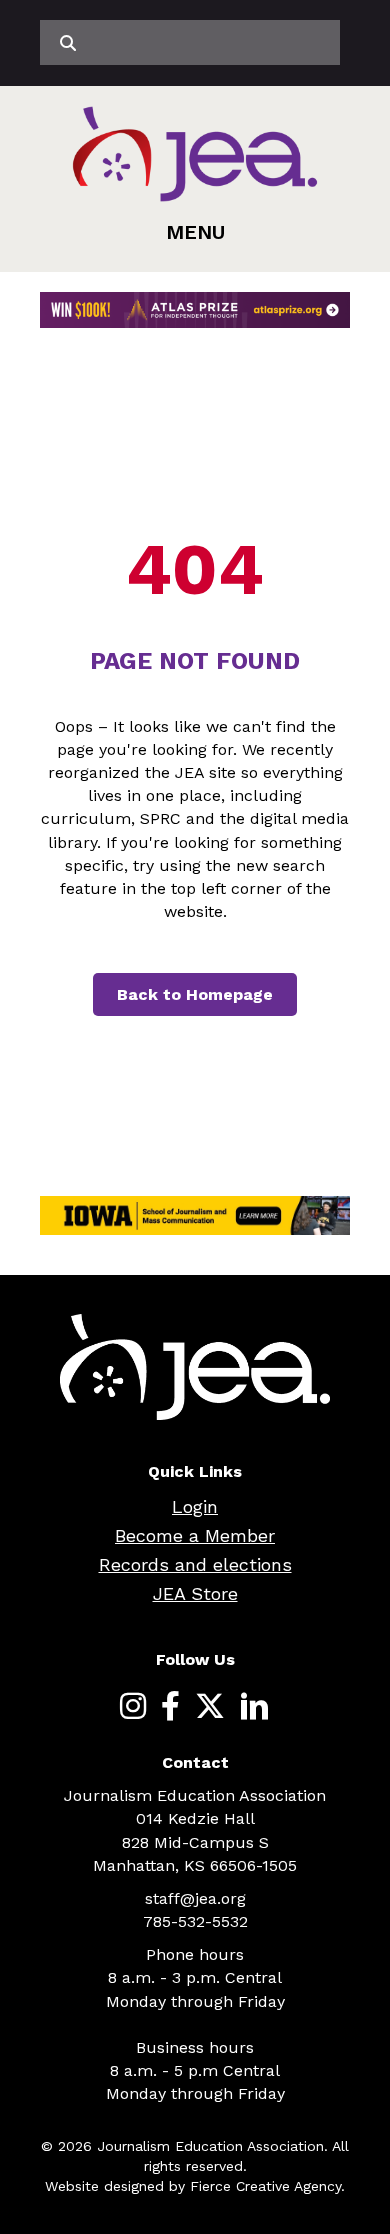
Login (195, 1506)
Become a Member (195, 1535)
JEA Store (195, 1593)
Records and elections (195, 1564)
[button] (195, 232)
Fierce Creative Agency (265, 2186)
